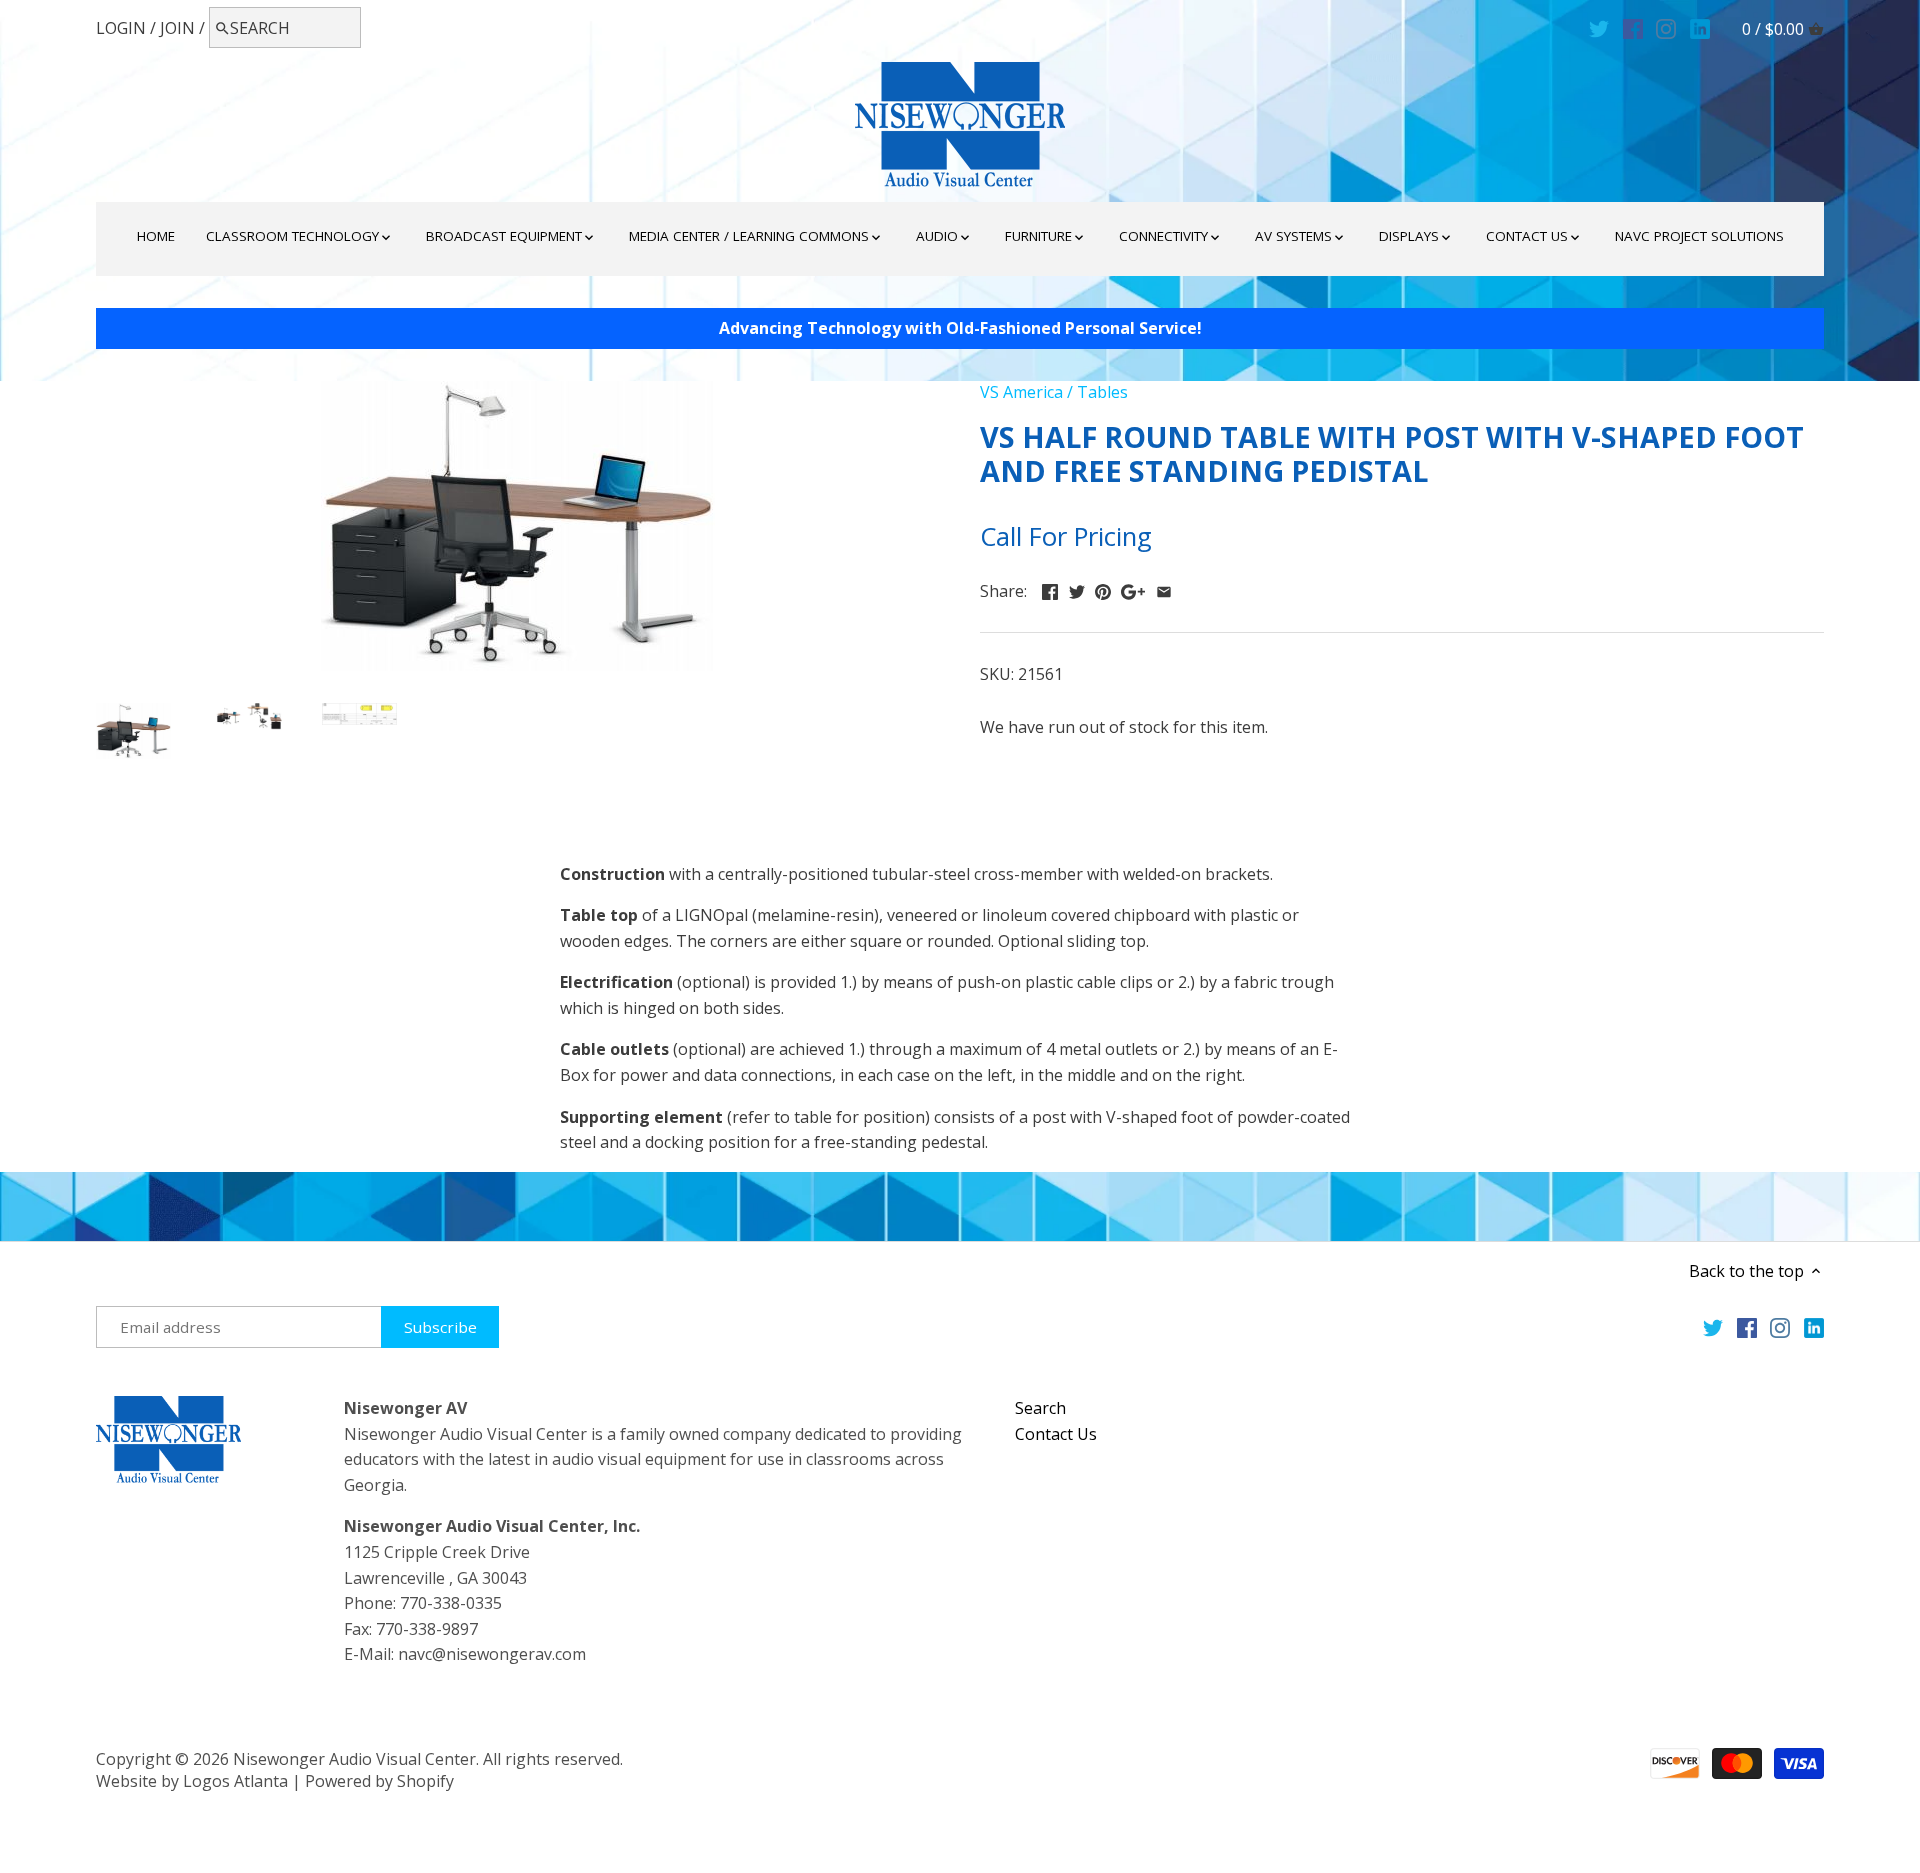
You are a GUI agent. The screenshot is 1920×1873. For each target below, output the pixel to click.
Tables (1102, 392)
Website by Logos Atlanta (192, 1781)
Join (177, 28)
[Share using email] (1164, 589)
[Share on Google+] (1133, 589)
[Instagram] (1666, 27)
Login (121, 28)
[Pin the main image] (1103, 589)
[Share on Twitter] (1077, 589)
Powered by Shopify (379, 1781)
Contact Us (1056, 1434)
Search (1040, 1408)
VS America (1021, 392)
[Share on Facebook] (1050, 589)
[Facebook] (1633, 27)
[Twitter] (1599, 27)
